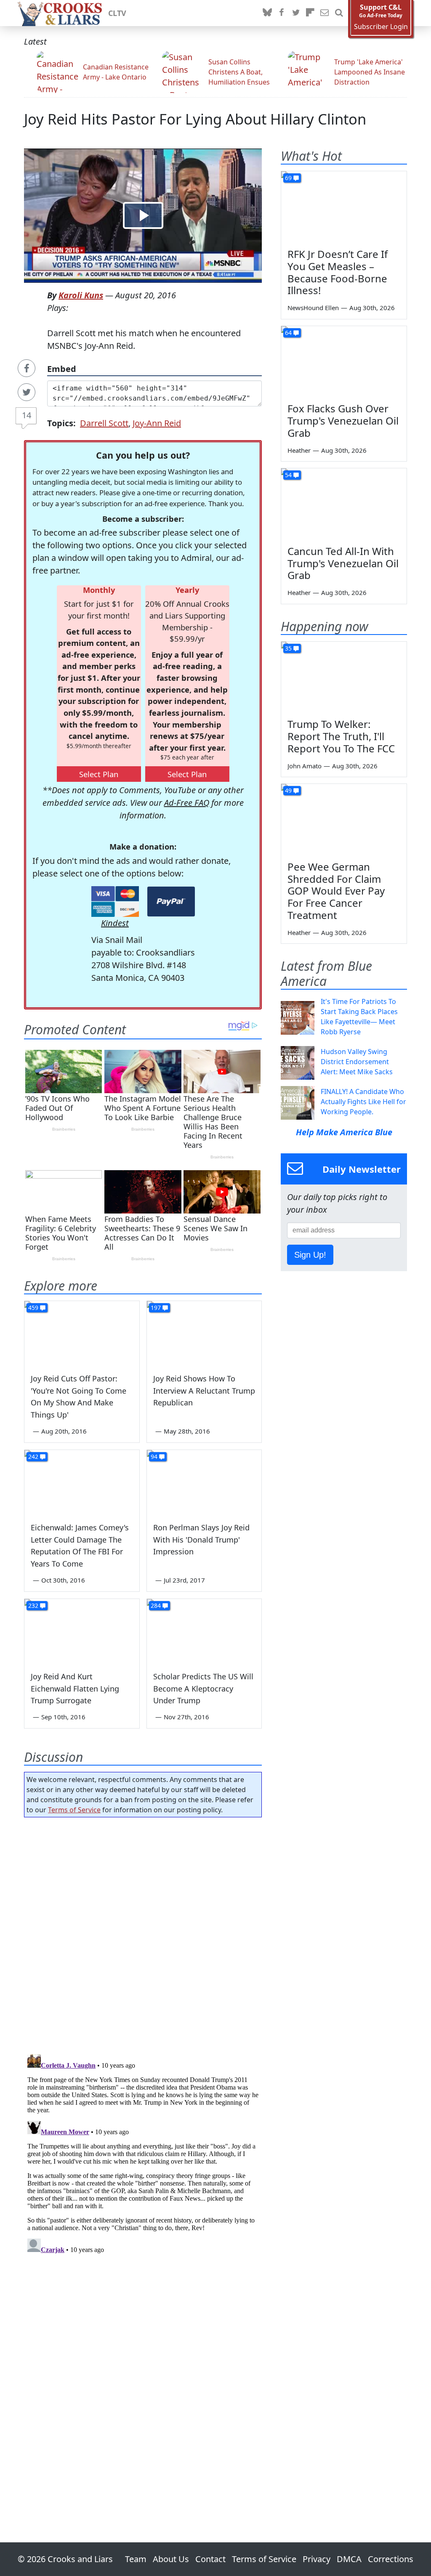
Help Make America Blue (344, 1132)
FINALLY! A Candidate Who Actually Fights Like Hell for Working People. (363, 1102)
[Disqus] (143, 2156)
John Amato (305, 766)
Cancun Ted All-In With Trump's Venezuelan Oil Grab (343, 563)
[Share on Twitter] (27, 392)
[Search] (339, 13)
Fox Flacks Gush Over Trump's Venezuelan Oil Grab (343, 421)
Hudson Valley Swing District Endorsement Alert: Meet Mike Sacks (357, 1062)
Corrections (391, 2559)
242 (33, 1457)
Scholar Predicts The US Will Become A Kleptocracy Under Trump (203, 1689)
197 (156, 1308)
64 (288, 333)
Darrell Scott (104, 423)
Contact (210, 2559)
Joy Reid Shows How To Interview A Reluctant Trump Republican (204, 1391)
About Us (171, 2559)
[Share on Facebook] (27, 368)
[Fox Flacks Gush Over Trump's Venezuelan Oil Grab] (344, 361)
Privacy (317, 2559)
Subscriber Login (381, 27)
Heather (299, 450)
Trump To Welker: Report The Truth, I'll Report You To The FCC (341, 736)
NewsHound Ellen (313, 308)
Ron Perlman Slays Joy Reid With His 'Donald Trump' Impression (201, 1540)
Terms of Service (74, 1810)
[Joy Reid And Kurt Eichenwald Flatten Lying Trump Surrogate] (82, 1631)
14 (27, 415)
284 (156, 1605)
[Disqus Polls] (143, 1933)
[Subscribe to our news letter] (325, 13)
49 (288, 790)
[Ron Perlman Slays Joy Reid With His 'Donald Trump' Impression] (204, 1482)
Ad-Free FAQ (187, 803)
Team (136, 2559)
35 (288, 648)
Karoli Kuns (81, 295)
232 (33, 1605)
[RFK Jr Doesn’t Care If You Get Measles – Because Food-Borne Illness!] (344, 207)
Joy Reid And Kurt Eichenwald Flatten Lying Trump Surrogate (75, 1689)
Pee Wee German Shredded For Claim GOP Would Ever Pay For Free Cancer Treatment (336, 891)
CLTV (117, 13)
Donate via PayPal (171, 902)
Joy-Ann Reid (157, 423)
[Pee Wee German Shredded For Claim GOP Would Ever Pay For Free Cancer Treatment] (344, 819)
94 (154, 1457)
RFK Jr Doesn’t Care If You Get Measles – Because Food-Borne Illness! (338, 272)
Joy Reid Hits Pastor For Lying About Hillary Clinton (195, 119)
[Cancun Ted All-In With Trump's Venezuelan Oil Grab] (344, 504)
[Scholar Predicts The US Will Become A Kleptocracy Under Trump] (204, 1631)
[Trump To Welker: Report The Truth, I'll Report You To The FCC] (344, 677)
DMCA (349, 2559)
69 (288, 178)
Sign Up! (310, 1255)
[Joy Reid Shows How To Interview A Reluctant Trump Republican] (204, 1333)
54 (288, 475)
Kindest (115, 923)
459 (33, 1308)
